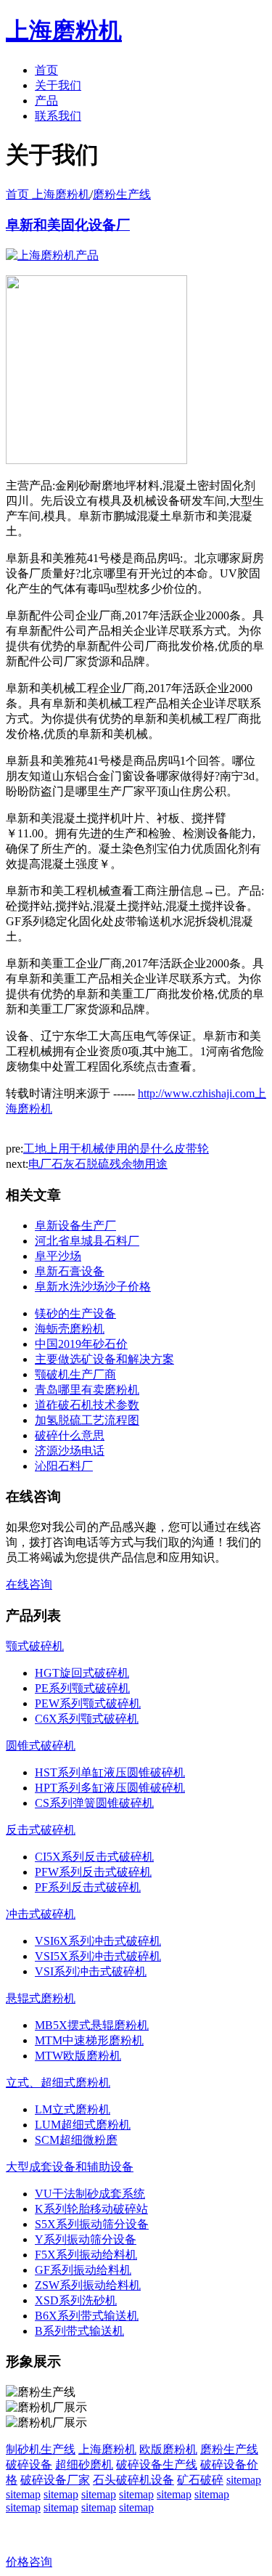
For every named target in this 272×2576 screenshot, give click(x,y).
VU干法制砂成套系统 (90, 2194)
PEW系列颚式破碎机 (88, 1703)
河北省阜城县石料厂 (87, 1241)
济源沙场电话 (70, 1451)
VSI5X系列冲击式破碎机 (98, 1956)
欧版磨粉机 (168, 2449)
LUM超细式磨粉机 (83, 2125)
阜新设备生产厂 (75, 1226)
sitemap (244, 2480)
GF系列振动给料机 (83, 2270)
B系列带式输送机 (79, 2331)
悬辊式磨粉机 (41, 1998)
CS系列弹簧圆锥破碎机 (94, 1803)
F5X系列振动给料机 (86, 2255)
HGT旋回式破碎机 (82, 1673)
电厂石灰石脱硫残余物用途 (98, 1164)
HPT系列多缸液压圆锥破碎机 (110, 1788)
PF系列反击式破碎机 (88, 1887)
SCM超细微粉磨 (76, 2140)
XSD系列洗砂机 (76, 2300)
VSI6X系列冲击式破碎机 (98, 1941)
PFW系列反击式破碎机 (93, 1872)
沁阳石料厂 (64, 1466)
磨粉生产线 (122, 194)
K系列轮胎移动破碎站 (91, 2209)
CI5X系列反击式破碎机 (94, 1857)
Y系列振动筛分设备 (86, 2239)
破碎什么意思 (70, 1435)
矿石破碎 (200, 2480)
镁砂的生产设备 (75, 1313)
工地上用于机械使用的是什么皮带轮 (116, 1149)
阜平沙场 (58, 1256)
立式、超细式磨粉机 (58, 2083)
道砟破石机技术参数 (87, 1405)
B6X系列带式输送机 (87, 2316)
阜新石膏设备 (70, 1271)
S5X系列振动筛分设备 (92, 2224)
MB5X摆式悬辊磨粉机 (92, 2025)
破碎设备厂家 (55, 2480)
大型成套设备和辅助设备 (70, 2167)
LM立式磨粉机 (73, 2109)
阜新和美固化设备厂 (68, 225)
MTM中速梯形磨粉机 (89, 2040)
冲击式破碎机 (41, 1914)
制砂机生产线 (41, 2449)
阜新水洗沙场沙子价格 (93, 1287)
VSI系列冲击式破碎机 (91, 1971)
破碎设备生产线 (157, 2465)
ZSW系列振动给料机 (88, 2285)
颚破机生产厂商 (75, 1374)
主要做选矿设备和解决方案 (104, 1359)
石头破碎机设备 (133, 2480)
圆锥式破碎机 (41, 1746)
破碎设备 (29, 2465)
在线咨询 (29, 1584)
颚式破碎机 (35, 1646)
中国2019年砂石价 (81, 1344)
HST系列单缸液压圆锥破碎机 (110, 1772)
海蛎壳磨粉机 (70, 1329)
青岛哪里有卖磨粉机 (87, 1390)
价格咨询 (29, 2562)
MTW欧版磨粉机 (78, 2056)
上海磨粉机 (107, 2449)
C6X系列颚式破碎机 (87, 1719)
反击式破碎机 (41, 1830)
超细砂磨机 (84, 2465)
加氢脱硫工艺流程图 (87, 1420)
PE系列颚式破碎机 (82, 1688)
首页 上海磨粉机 (48, 194)
